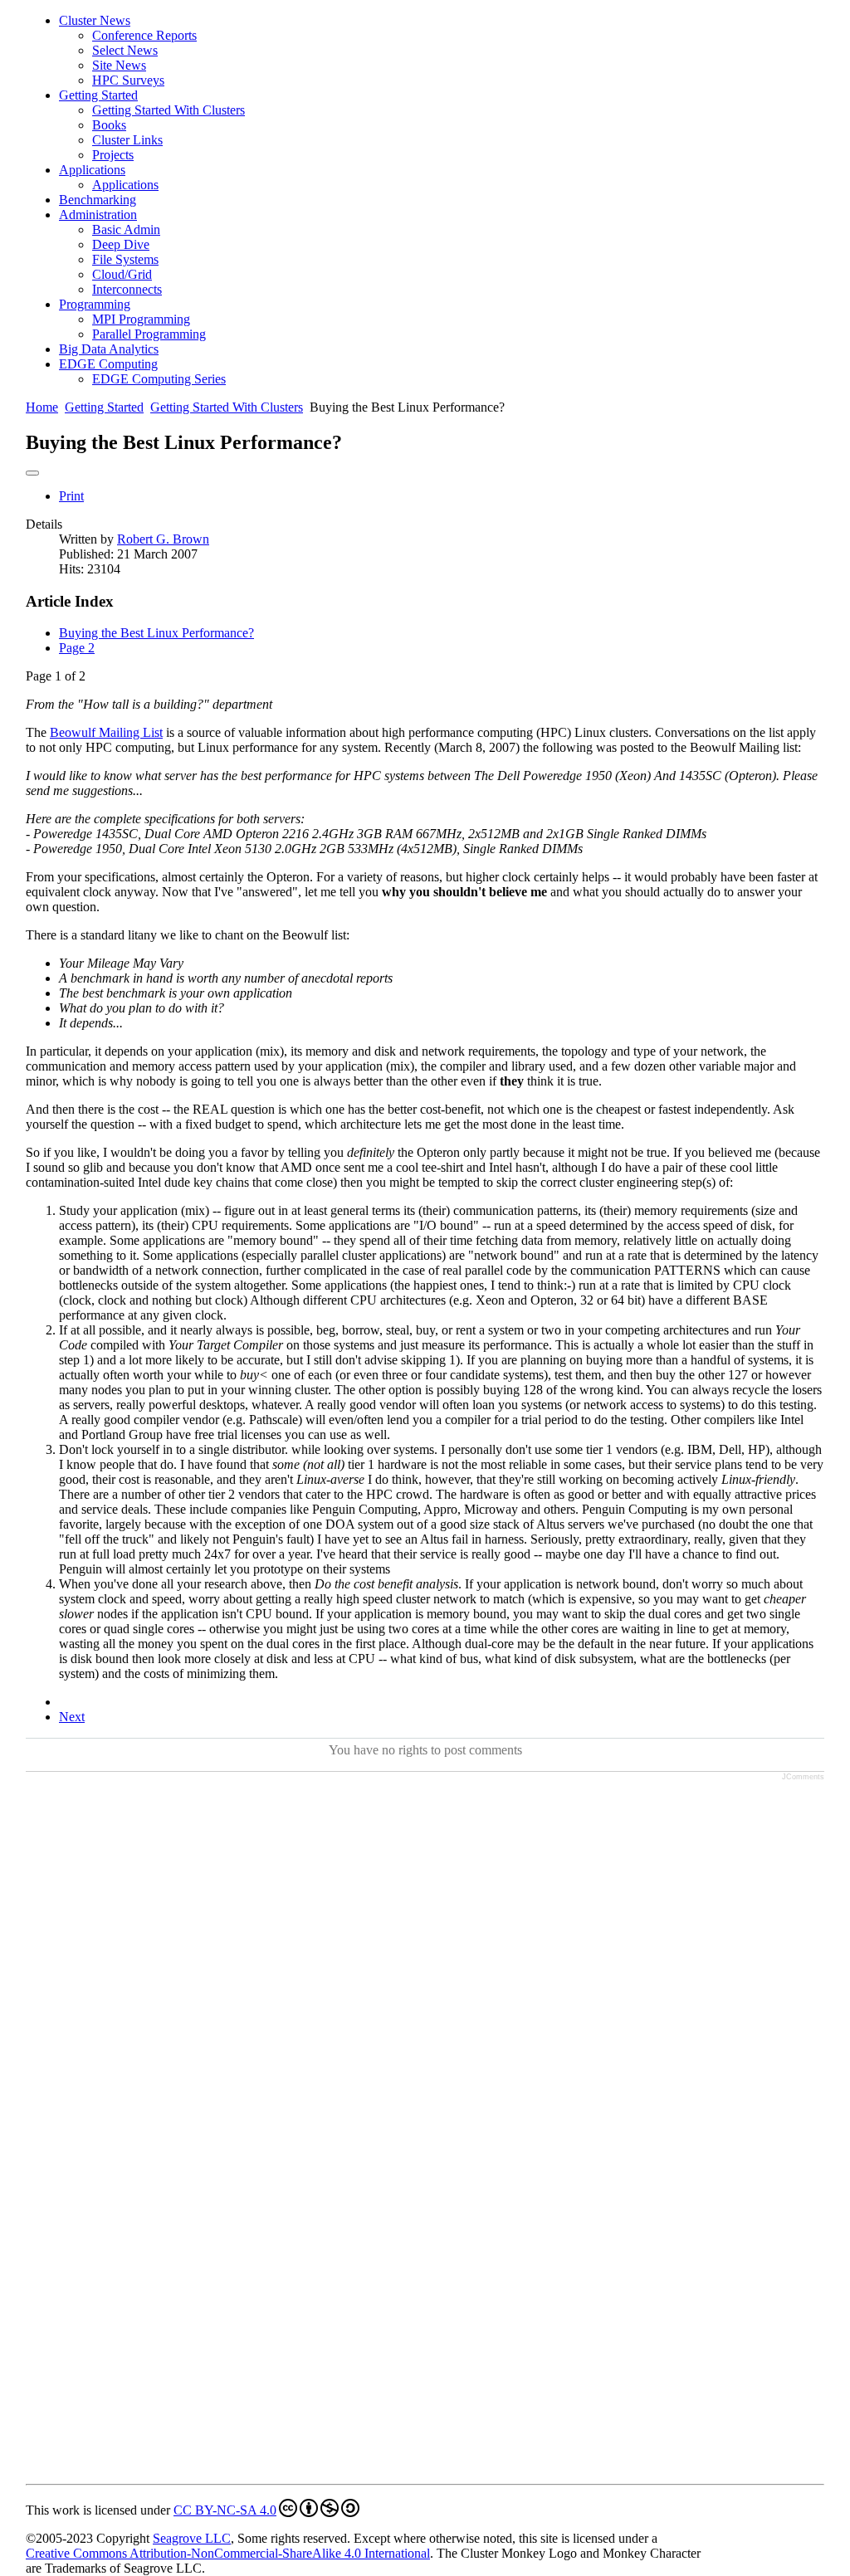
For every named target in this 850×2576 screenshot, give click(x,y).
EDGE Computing (108, 364)
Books (109, 125)
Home (42, 407)
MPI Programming (141, 319)
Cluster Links (127, 140)
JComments (803, 1777)
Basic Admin (126, 229)
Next (72, 1717)
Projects (113, 155)
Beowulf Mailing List (106, 732)
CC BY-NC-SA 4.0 (225, 2510)
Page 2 (77, 648)
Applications (92, 170)
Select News (125, 50)
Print (71, 496)
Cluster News (95, 20)
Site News (119, 65)
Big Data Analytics (109, 349)
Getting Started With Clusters (169, 110)
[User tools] (32, 473)
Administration (98, 215)
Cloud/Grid (122, 274)
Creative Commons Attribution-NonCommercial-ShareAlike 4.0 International (228, 2553)
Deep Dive (121, 244)
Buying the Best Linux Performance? (156, 633)
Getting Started (98, 95)
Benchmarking (98, 200)
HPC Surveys (128, 80)
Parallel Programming (149, 334)
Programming (95, 304)
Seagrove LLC (192, 2538)
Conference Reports (144, 35)
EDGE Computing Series (159, 379)
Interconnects (127, 289)
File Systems (125, 259)
